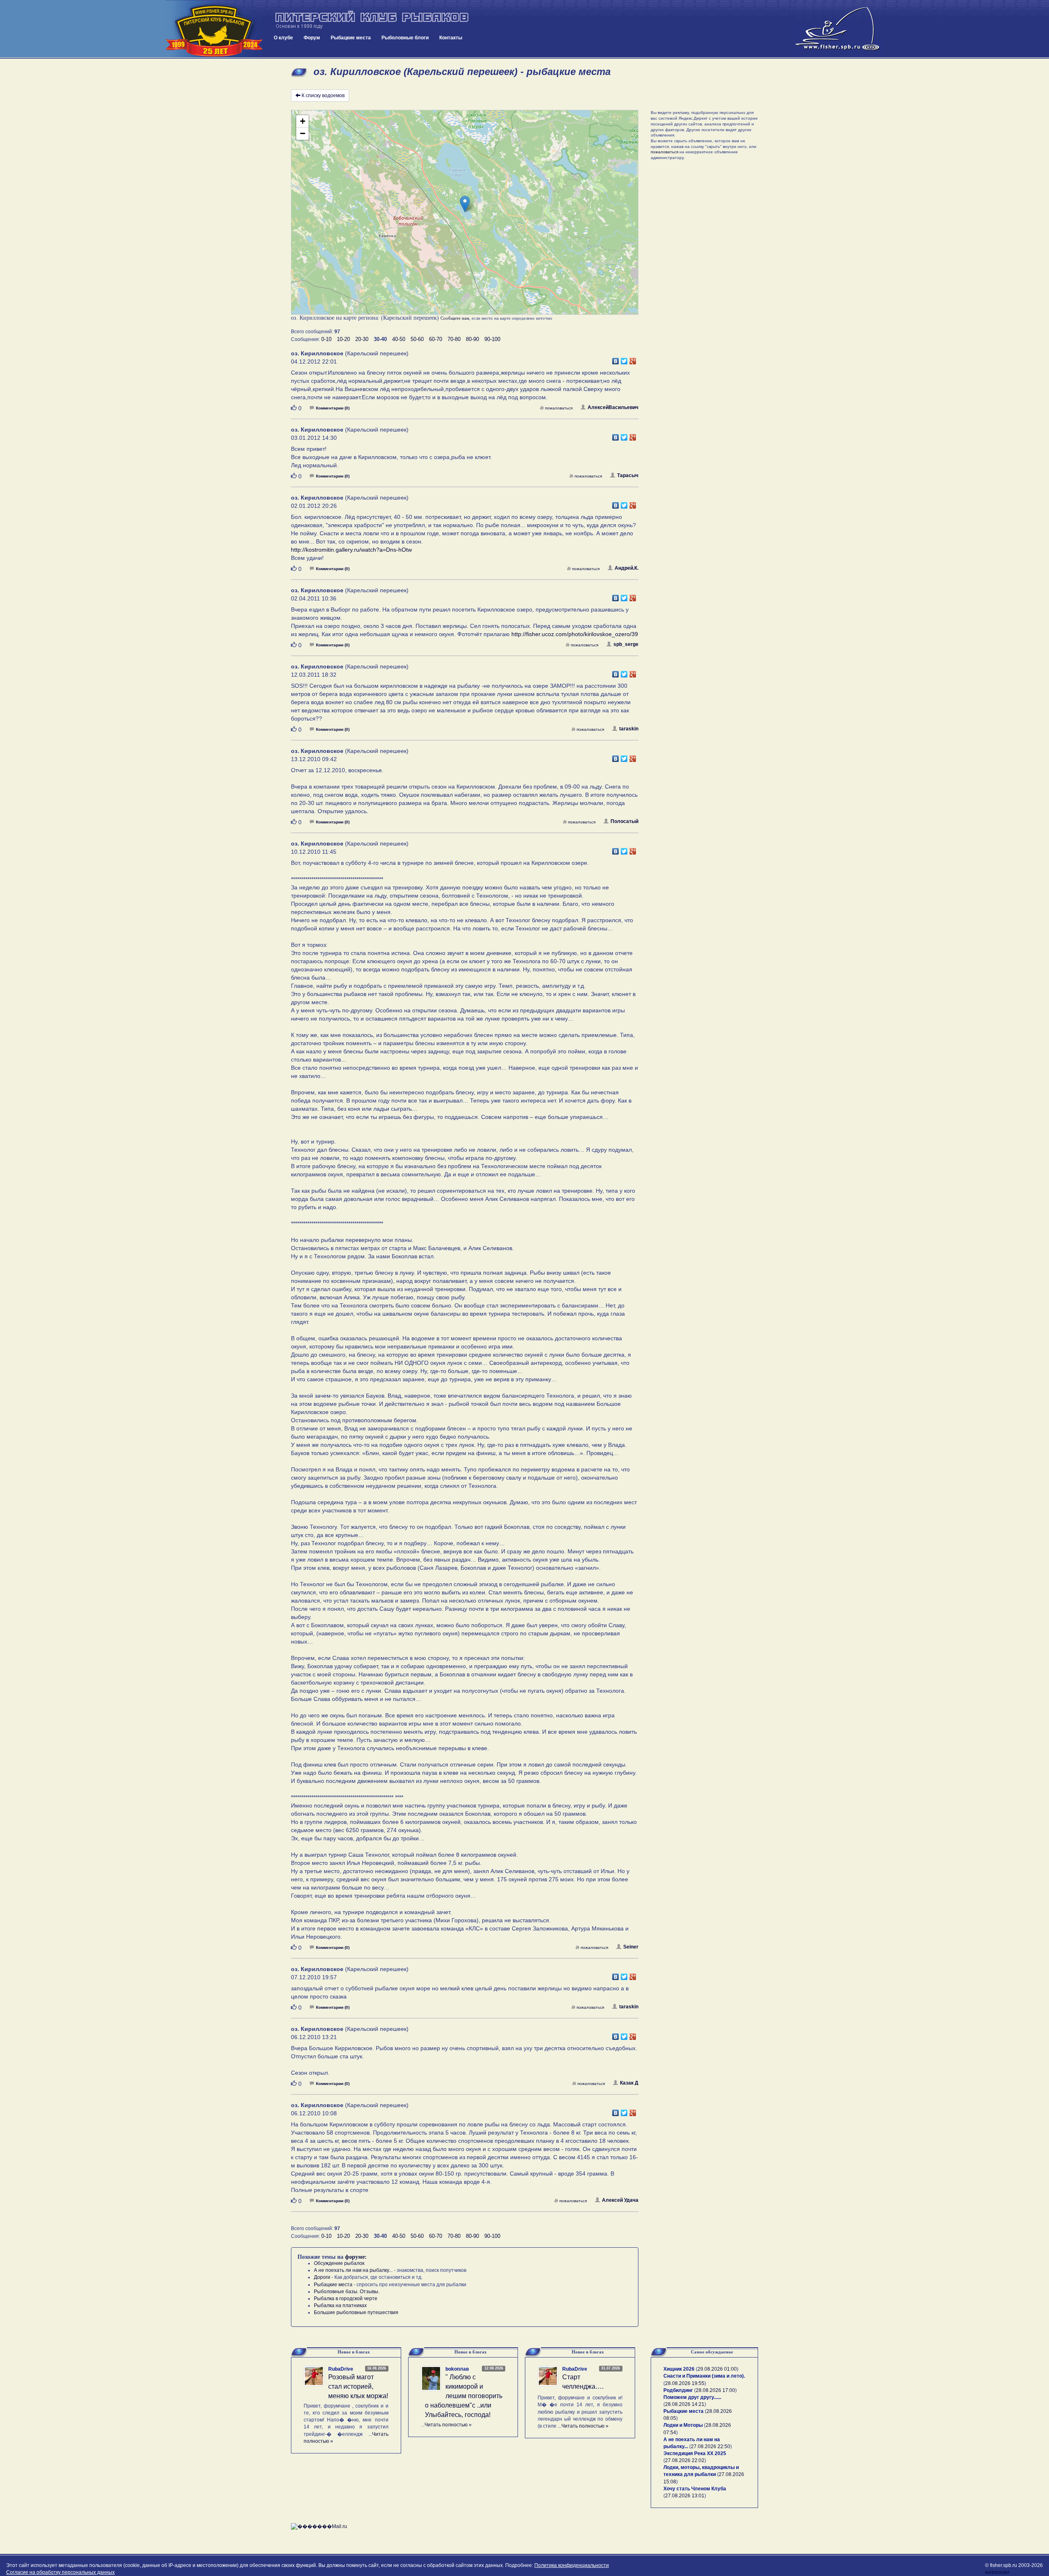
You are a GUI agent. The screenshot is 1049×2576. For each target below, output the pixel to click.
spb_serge (626, 644)
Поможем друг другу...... (692, 2397)
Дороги (322, 2277)
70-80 (454, 339)
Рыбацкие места (351, 38)
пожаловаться (559, 408)
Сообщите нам (455, 318)
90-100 (492, 339)
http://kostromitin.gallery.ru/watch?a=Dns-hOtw (351, 550)
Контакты (451, 38)
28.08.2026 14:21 (685, 2404)
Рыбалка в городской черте (346, 2299)
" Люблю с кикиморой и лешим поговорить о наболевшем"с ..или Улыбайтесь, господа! (464, 2396)
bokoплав (457, 2369)
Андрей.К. (627, 568)
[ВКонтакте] (616, 359)
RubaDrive (341, 2369)
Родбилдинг (678, 2390)
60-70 (436, 339)
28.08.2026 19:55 (685, 2383)
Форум (312, 38)
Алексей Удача (620, 2200)
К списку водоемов (323, 95)
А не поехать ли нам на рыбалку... (353, 2270)
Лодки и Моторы (683, 2425)
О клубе (283, 38)
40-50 (399, 339)
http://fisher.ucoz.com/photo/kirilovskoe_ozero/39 (575, 634)
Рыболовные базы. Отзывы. (347, 2292)
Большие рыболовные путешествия (356, 2312)
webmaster (997, 2572)
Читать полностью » (448, 2425)
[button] (465, 204)
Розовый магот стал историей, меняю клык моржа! (358, 2386)
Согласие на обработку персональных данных (60, 2572)
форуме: (356, 2257)
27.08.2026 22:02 (685, 2460)
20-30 (362, 339)
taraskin (629, 729)
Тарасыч (628, 475)
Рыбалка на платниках (340, 2305)
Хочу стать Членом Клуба (695, 2489)
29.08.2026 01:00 (717, 2369)
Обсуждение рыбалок (339, 2263)
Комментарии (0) (333, 408)
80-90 (472, 339)
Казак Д (629, 2083)
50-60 (417, 339)
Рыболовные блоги (405, 38)
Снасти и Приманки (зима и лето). (704, 2376)
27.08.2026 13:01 (685, 2496)
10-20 (343, 339)
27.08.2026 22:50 (711, 2446)
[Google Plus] (633, 359)
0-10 (326, 339)
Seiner (631, 1947)
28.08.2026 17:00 (715, 2390)
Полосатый (624, 821)
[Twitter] (624, 359)
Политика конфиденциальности (572, 2565)
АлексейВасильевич (613, 407)
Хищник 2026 (679, 2369)
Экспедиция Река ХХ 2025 (695, 2453)
